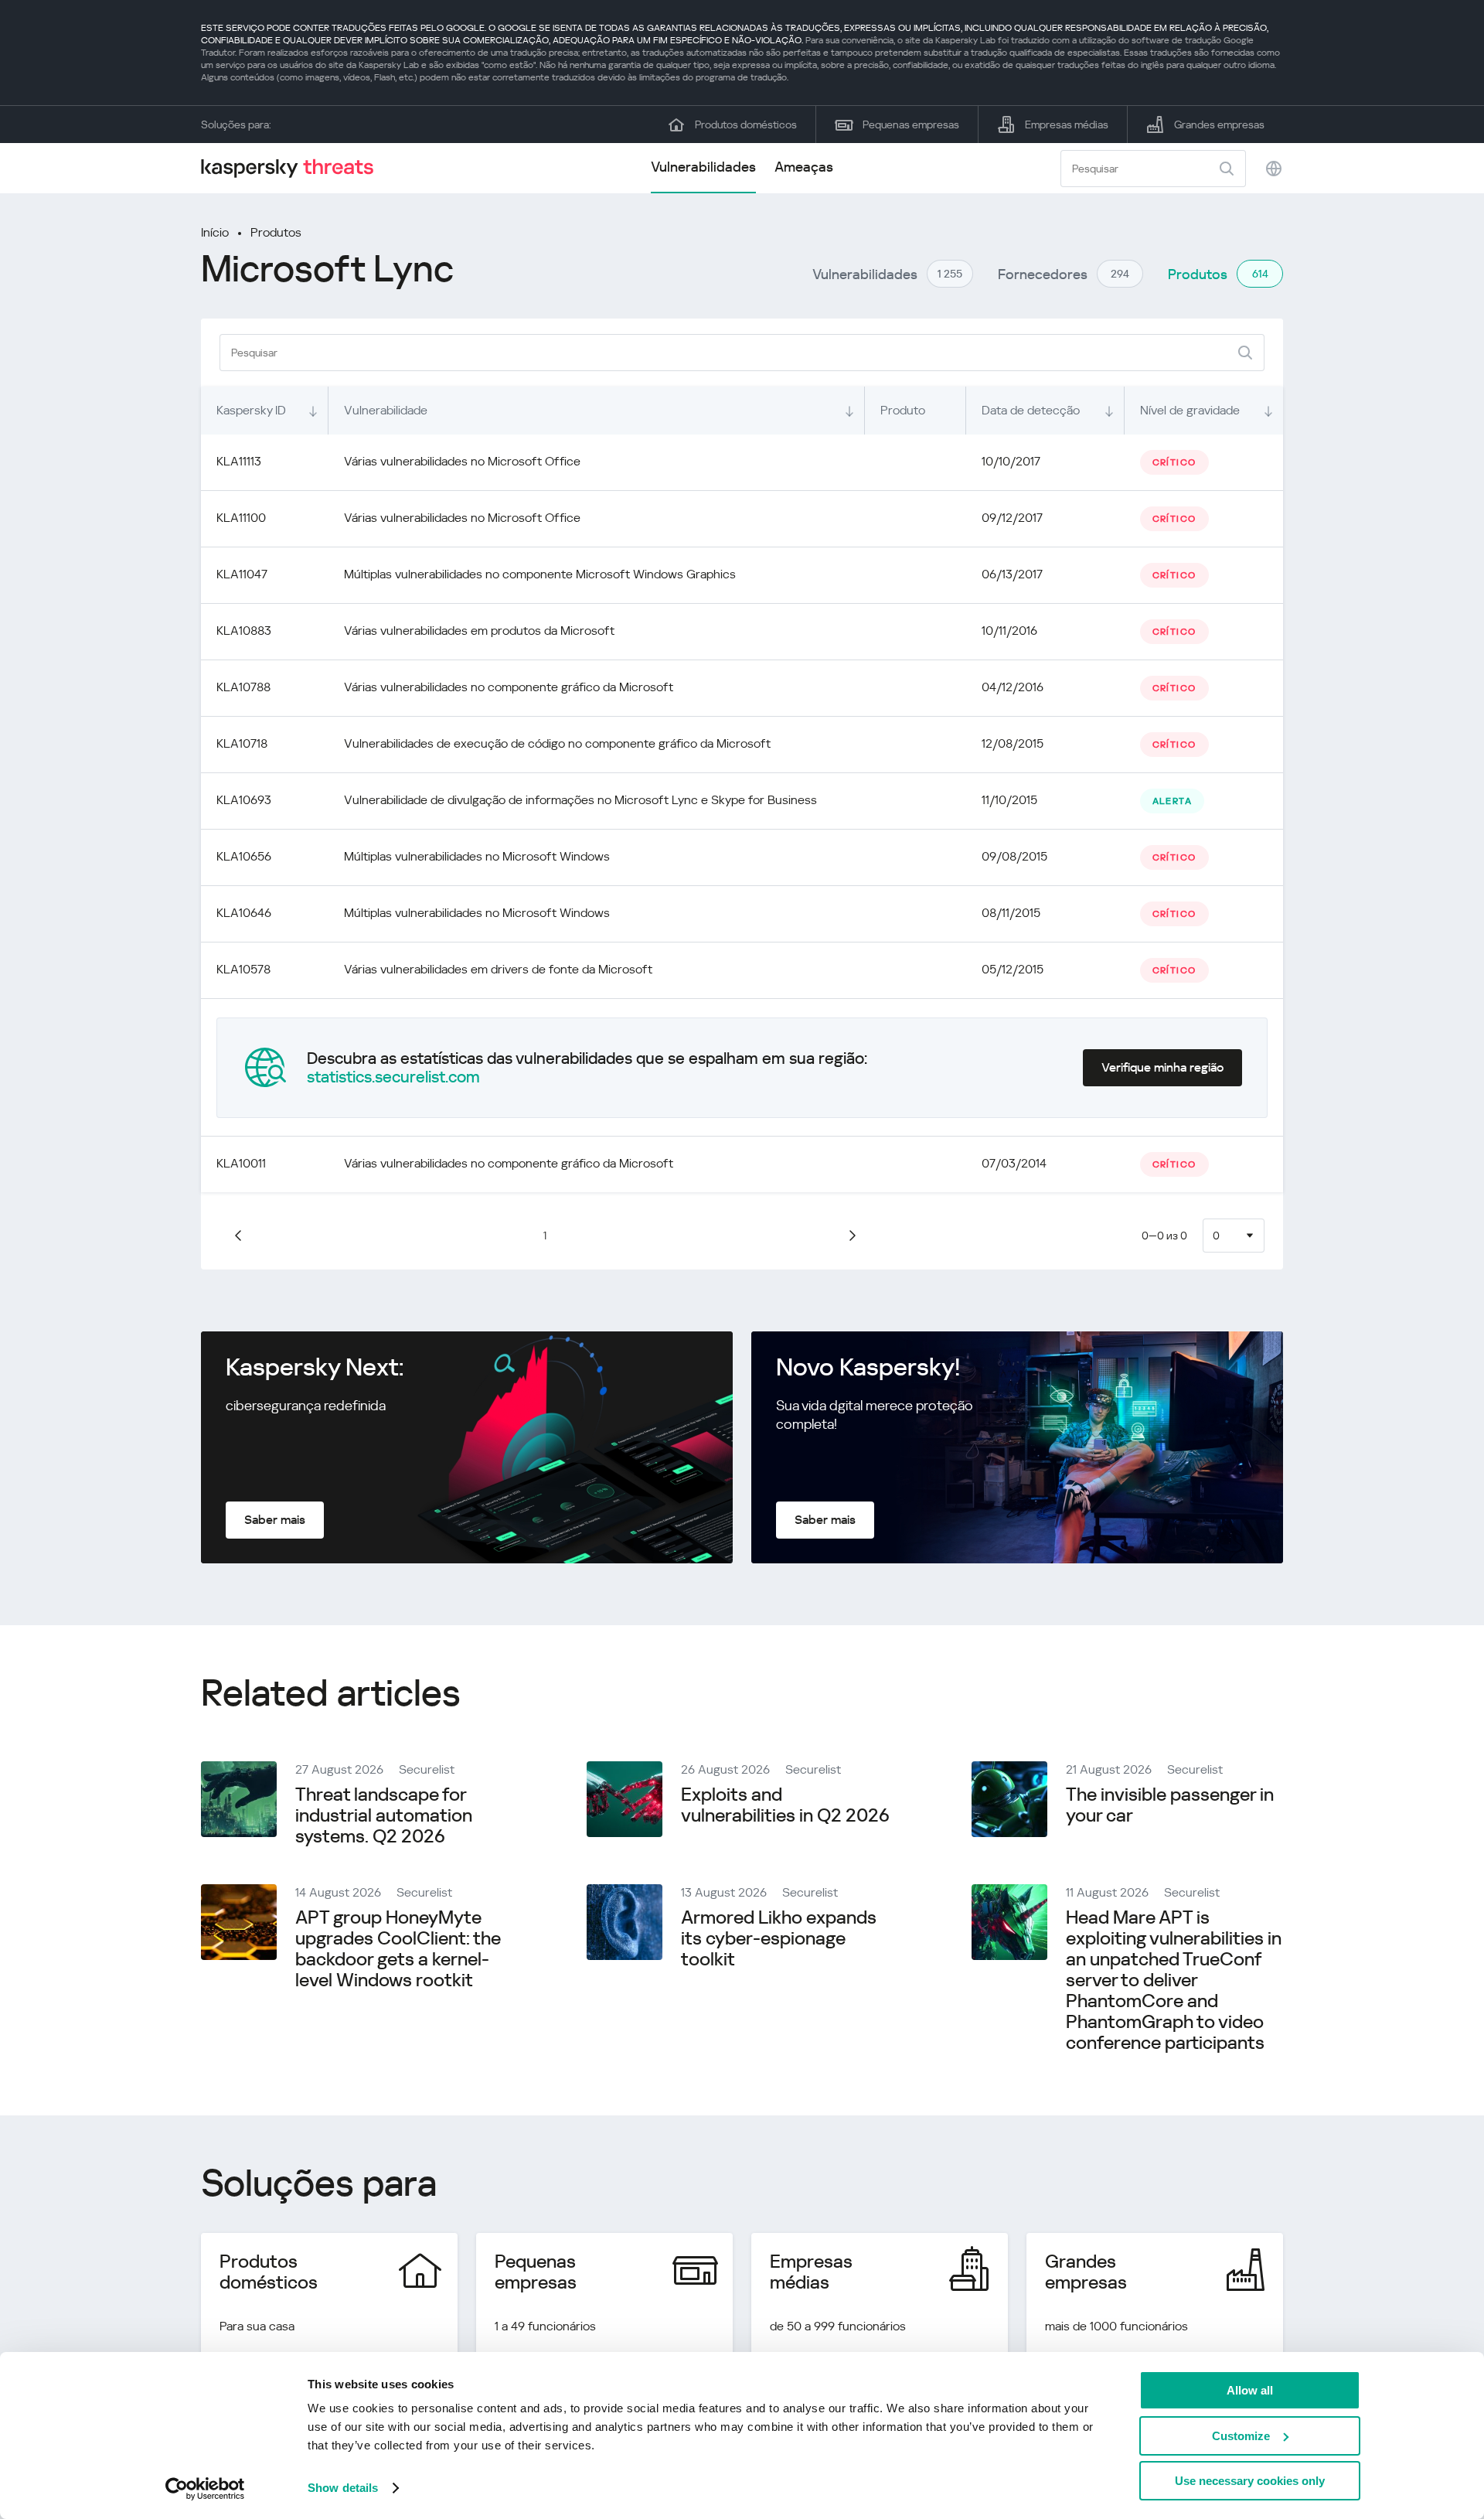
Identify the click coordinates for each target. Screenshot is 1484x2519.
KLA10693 (244, 800)
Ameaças (804, 167)
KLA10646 (244, 913)
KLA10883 (244, 631)
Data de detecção (1031, 410)
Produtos (276, 232)
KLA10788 (243, 687)
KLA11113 (239, 461)
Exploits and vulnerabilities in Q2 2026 (785, 1805)
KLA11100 (241, 518)
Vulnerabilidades (703, 167)
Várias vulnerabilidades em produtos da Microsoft (479, 631)
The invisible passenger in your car (1170, 1805)
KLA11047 (242, 574)
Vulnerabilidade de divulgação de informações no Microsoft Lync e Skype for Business (580, 800)
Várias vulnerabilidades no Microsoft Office (462, 461)
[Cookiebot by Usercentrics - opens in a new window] (205, 2489)
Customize (1241, 2436)
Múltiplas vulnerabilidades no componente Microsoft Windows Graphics (540, 574)
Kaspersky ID (251, 410)
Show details (343, 2488)
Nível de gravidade (1190, 410)
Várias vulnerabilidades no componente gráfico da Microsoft (509, 687)
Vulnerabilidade (386, 410)
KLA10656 (244, 856)
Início (215, 232)
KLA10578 (243, 969)
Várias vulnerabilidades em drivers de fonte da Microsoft (498, 969)
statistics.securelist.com (393, 1077)
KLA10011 (241, 1163)
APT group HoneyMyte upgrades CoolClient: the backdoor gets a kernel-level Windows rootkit (398, 1949)
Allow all (1250, 2390)
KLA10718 (242, 743)
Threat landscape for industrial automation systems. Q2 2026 (384, 1815)
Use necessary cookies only (1250, 2481)
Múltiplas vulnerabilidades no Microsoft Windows (477, 856)
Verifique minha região (1162, 1067)
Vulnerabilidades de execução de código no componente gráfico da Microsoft (557, 743)
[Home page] (294, 168)
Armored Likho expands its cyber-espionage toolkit (779, 1938)
